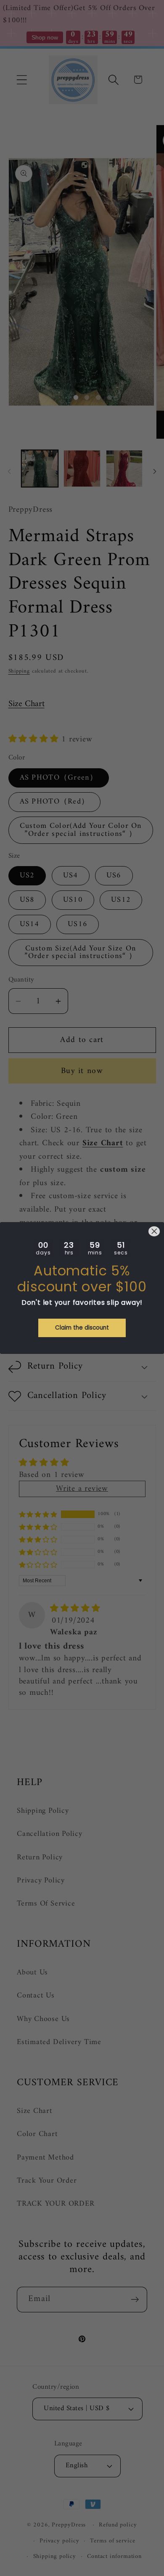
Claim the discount (82, 1328)
